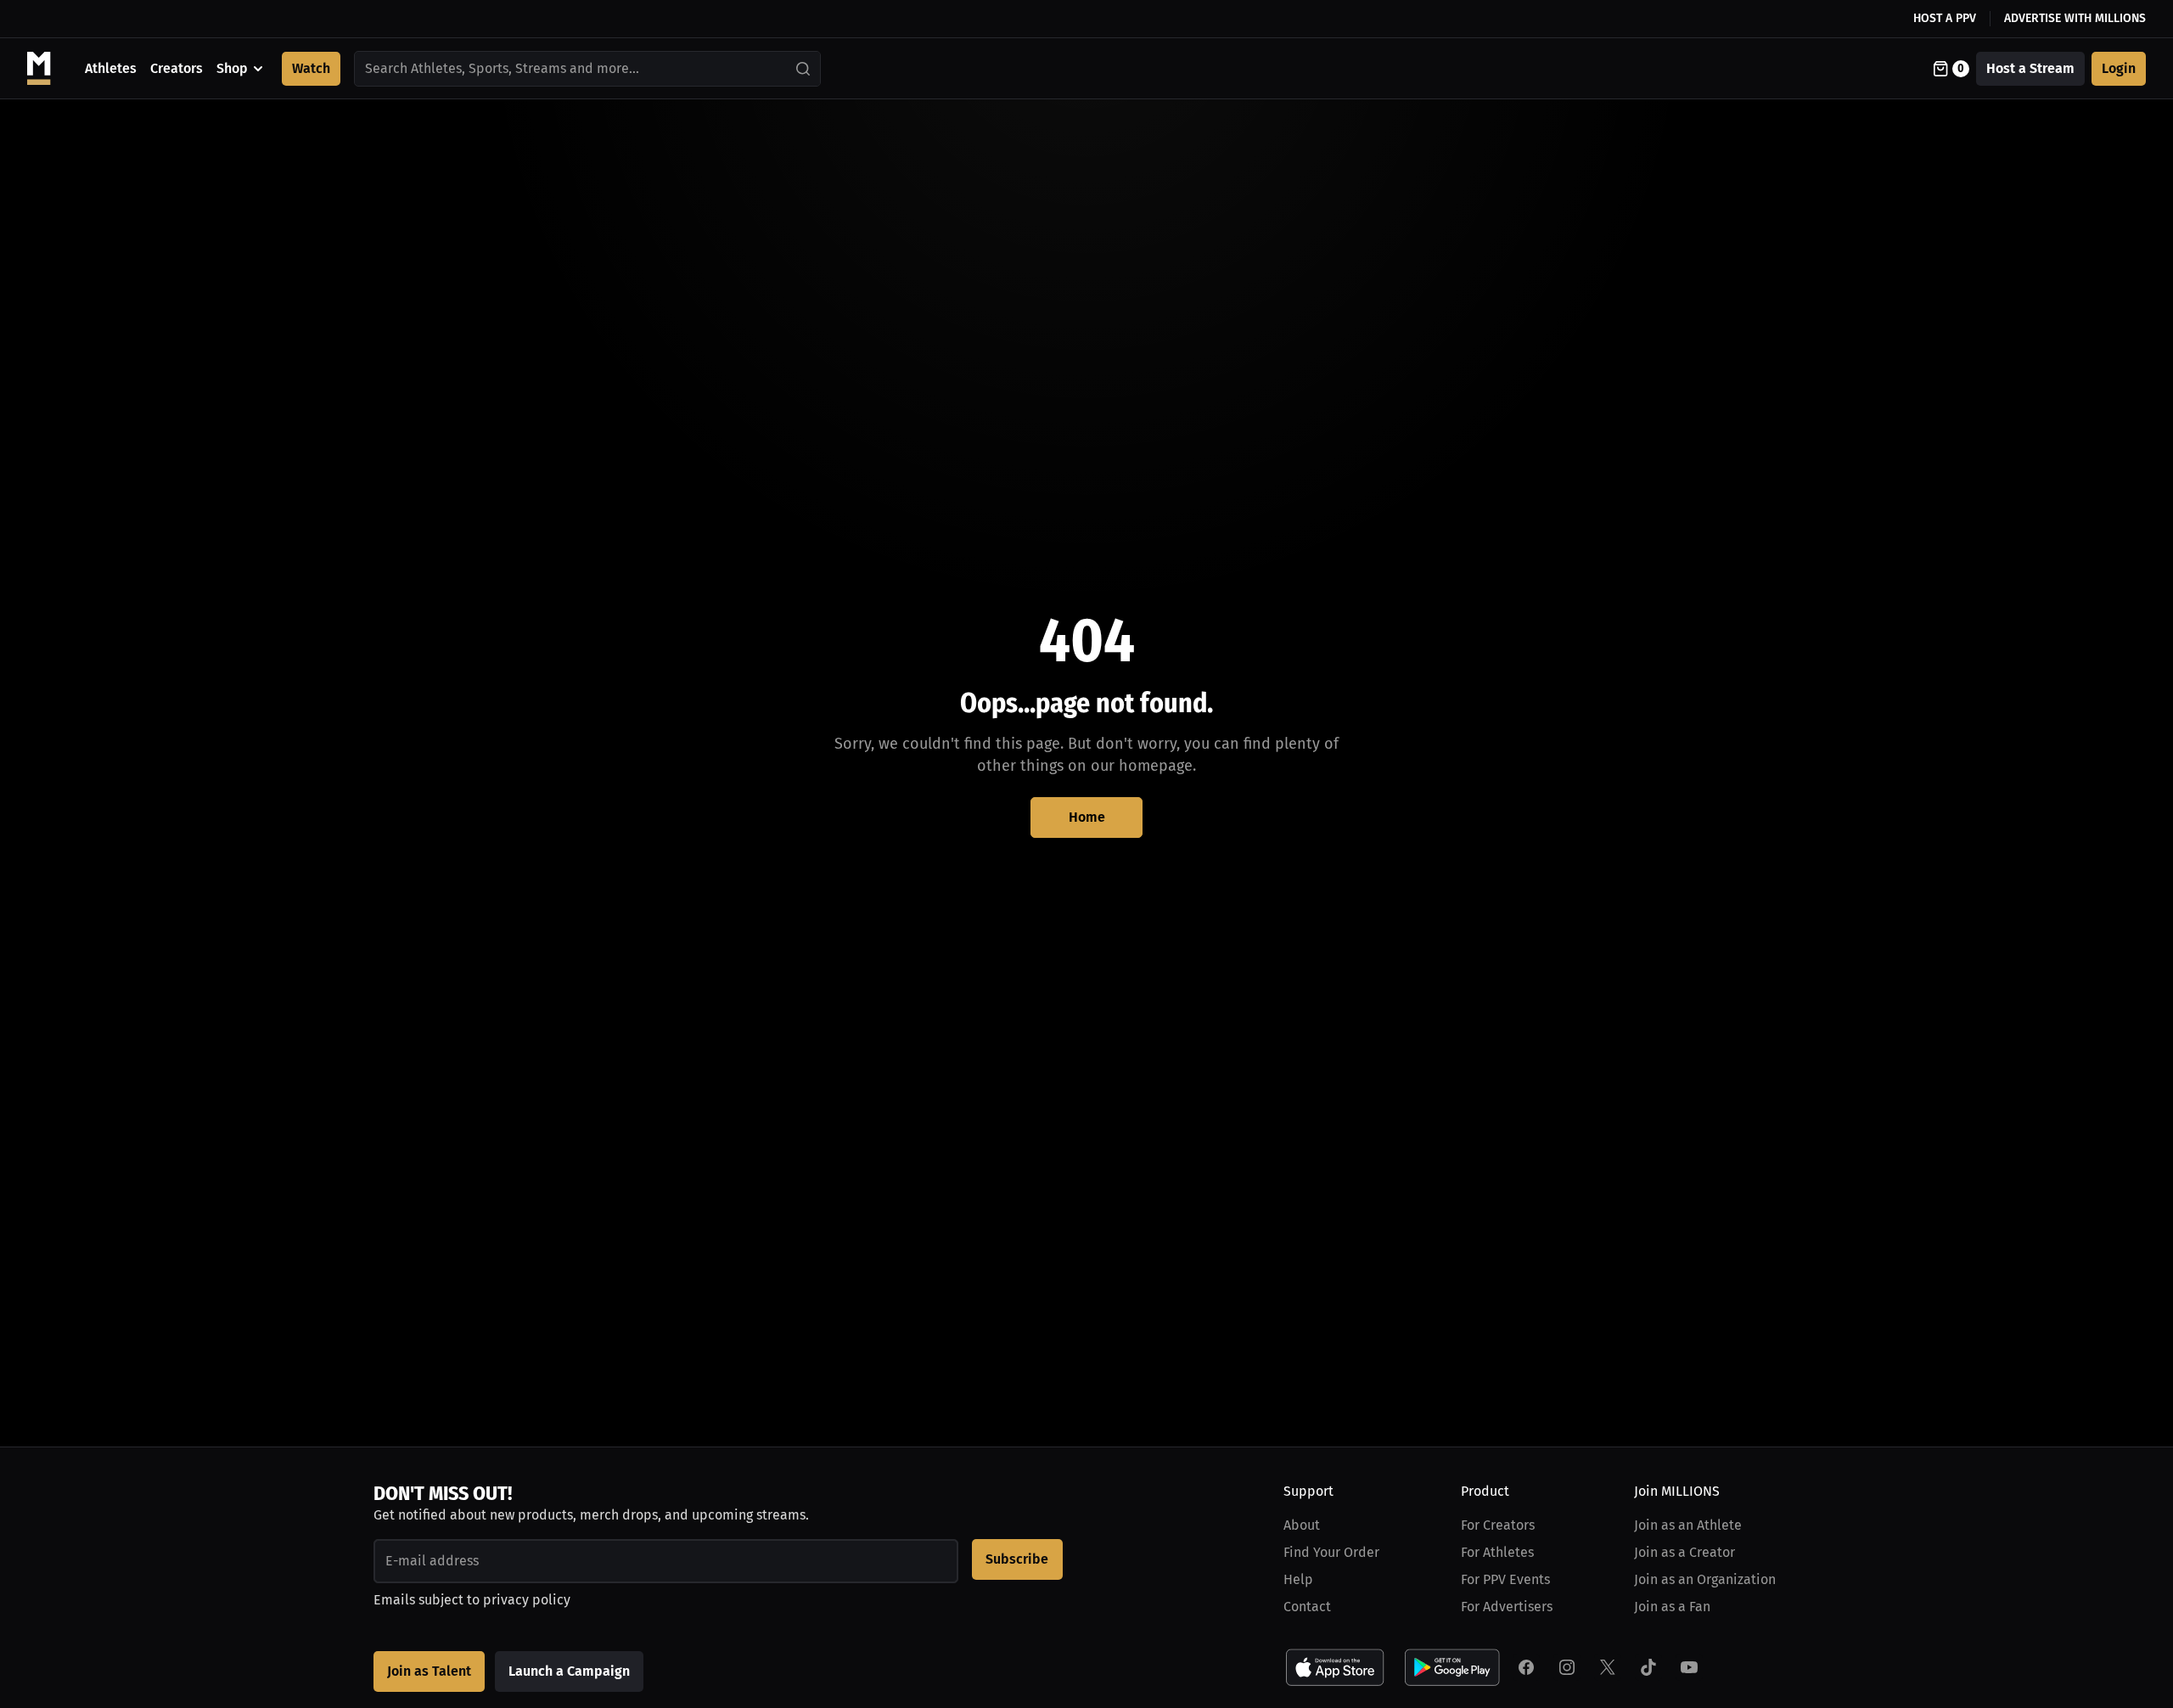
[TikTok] (1648, 1667)
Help (1298, 1579)
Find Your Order (1331, 1552)
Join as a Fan (1672, 1607)
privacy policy (527, 1600)
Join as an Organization (1705, 1579)
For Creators (1498, 1525)
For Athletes (1497, 1552)
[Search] (804, 69)
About (1302, 1525)
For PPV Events (1505, 1579)
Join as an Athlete (1688, 1525)
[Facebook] (1526, 1667)
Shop (232, 68)
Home (1087, 817)
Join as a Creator (1684, 1552)
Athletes (111, 68)
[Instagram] (1567, 1667)
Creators (177, 68)
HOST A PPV (1945, 18)
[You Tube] (1689, 1667)
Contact (1307, 1607)
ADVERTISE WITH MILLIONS (2075, 18)
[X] (1608, 1667)
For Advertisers (1507, 1607)
